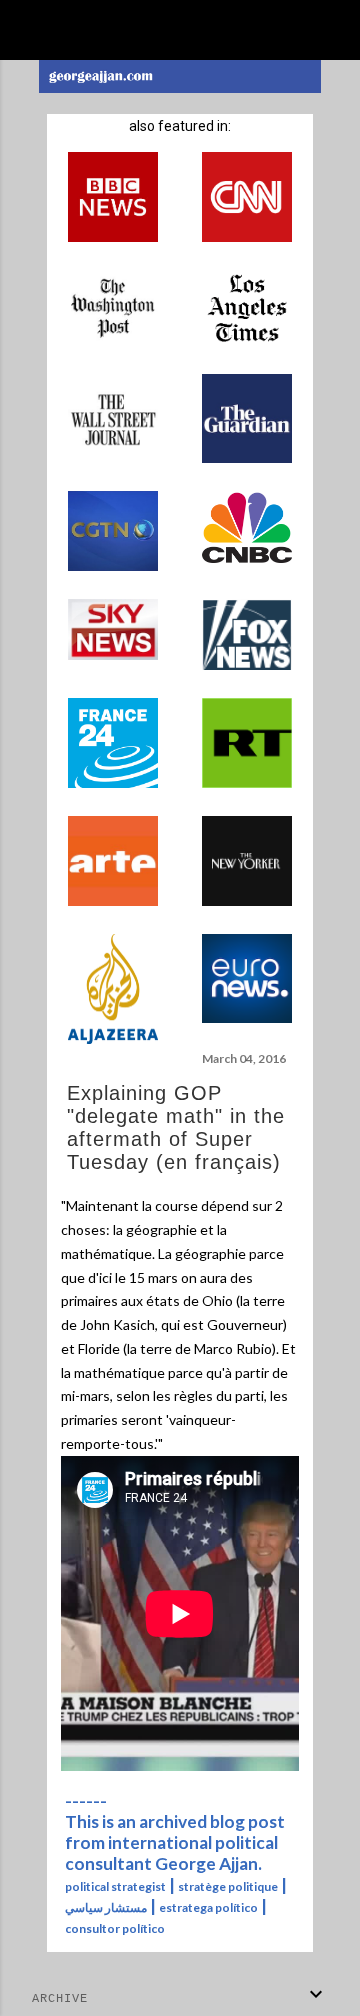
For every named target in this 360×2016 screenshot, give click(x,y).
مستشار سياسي (106, 1907)
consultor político (115, 1928)
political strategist (115, 1886)
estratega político (208, 1907)
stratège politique (228, 1886)
